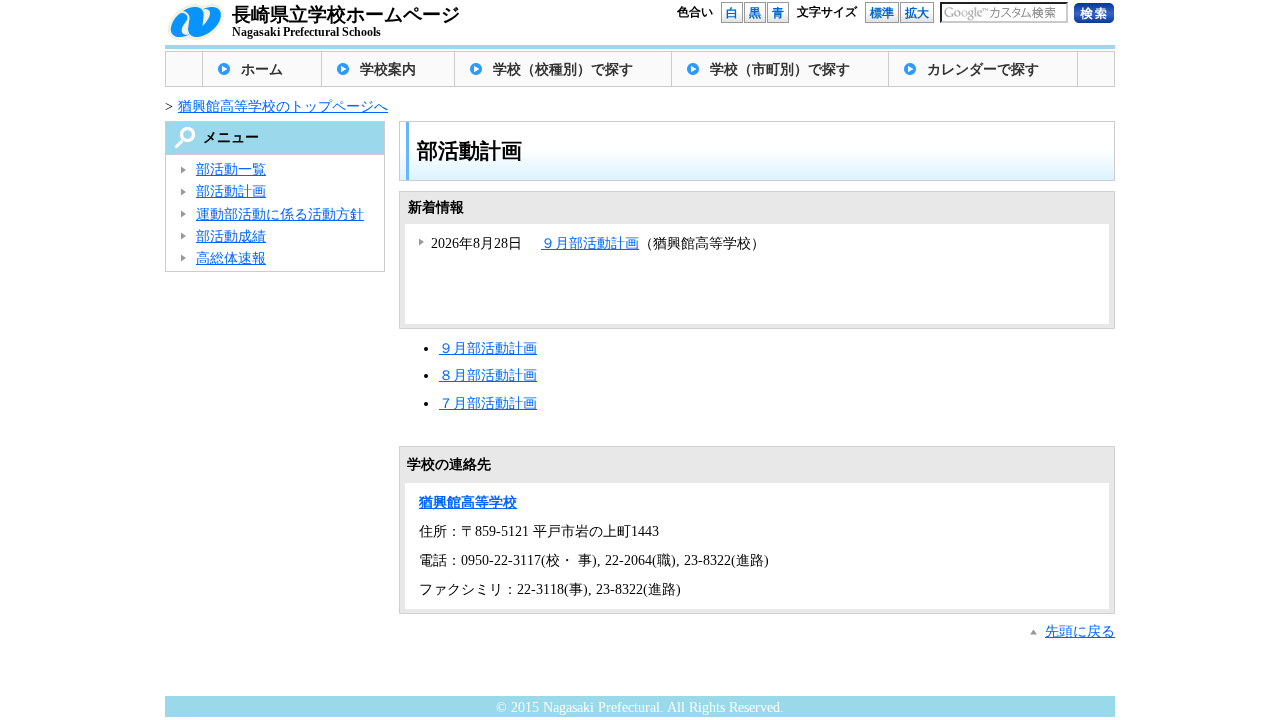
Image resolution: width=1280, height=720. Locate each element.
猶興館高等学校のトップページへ (283, 106)
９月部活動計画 (590, 243)
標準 (882, 13)
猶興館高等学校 (468, 502)
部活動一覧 (231, 169)
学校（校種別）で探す (563, 69)
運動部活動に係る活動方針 (280, 214)
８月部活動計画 (488, 375)
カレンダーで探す (983, 69)
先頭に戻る (1080, 631)
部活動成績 (231, 236)
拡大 (917, 13)
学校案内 (388, 69)
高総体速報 (231, 258)
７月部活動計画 (488, 403)
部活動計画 (231, 191)
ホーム (262, 69)
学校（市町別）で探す (780, 69)
